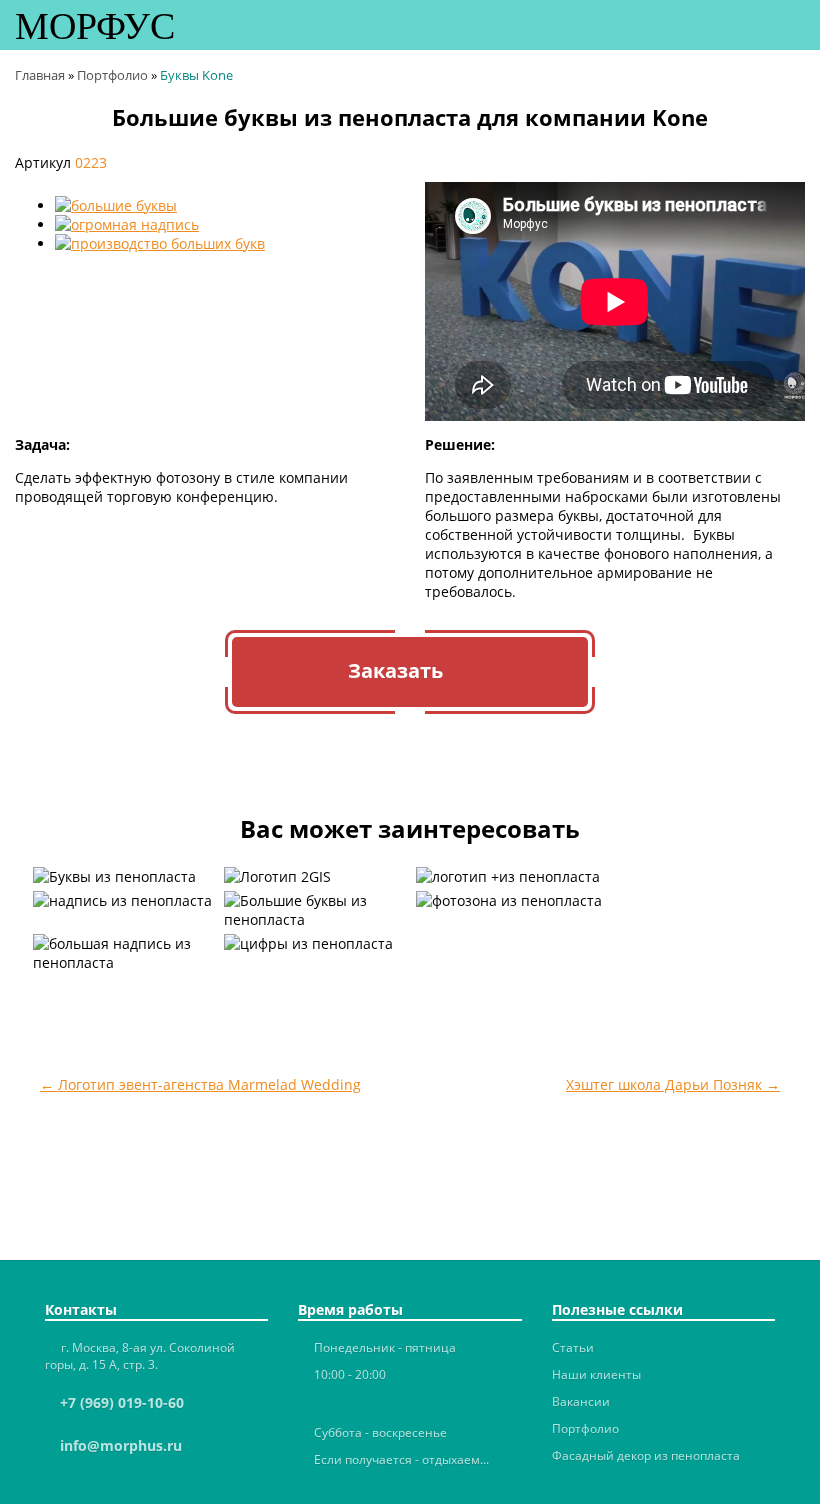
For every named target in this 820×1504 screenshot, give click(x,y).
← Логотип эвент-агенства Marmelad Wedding (200, 1084)
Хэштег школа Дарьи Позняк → (673, 1084)
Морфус (95, 21)
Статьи (573, 1347)
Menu (790, 23)
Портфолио (585, 1428)
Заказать (395, 670)
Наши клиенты (596, 1374)
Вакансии (581, 1401)
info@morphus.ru (121, 1445)
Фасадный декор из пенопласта (646, 1455)
